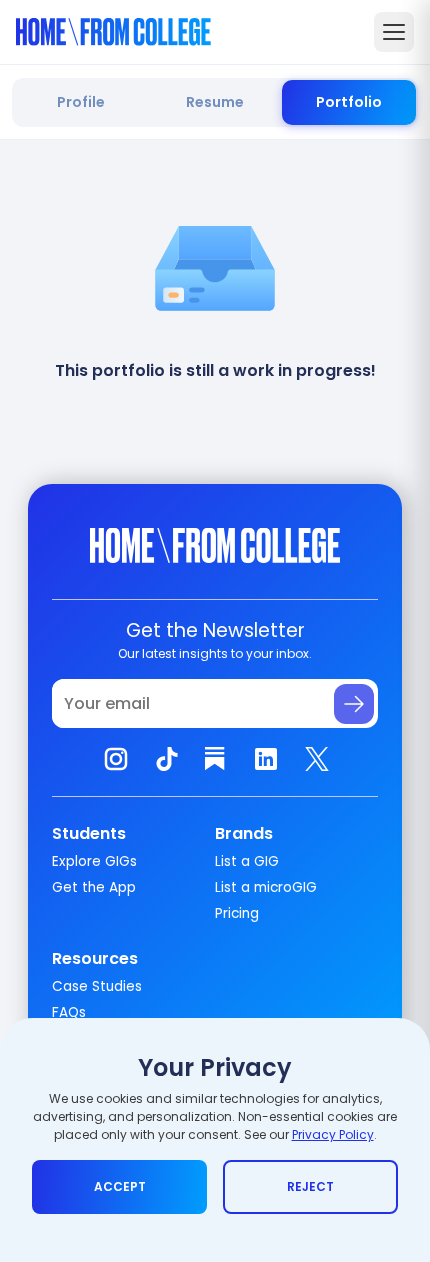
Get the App (94, 887)
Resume (215, 102)
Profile (81, 102)
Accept (120, 1186)
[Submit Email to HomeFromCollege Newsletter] (354, 704)
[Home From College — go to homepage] (113, 32)
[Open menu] (394, 32)
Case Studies (97, 986)
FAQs (69, 1012)
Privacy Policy (333, 1134)
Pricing (237, 913)
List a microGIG (266, 887)
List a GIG (247, 861)
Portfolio (349, 102)
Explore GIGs (94, 861)
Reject (310, 1186)
